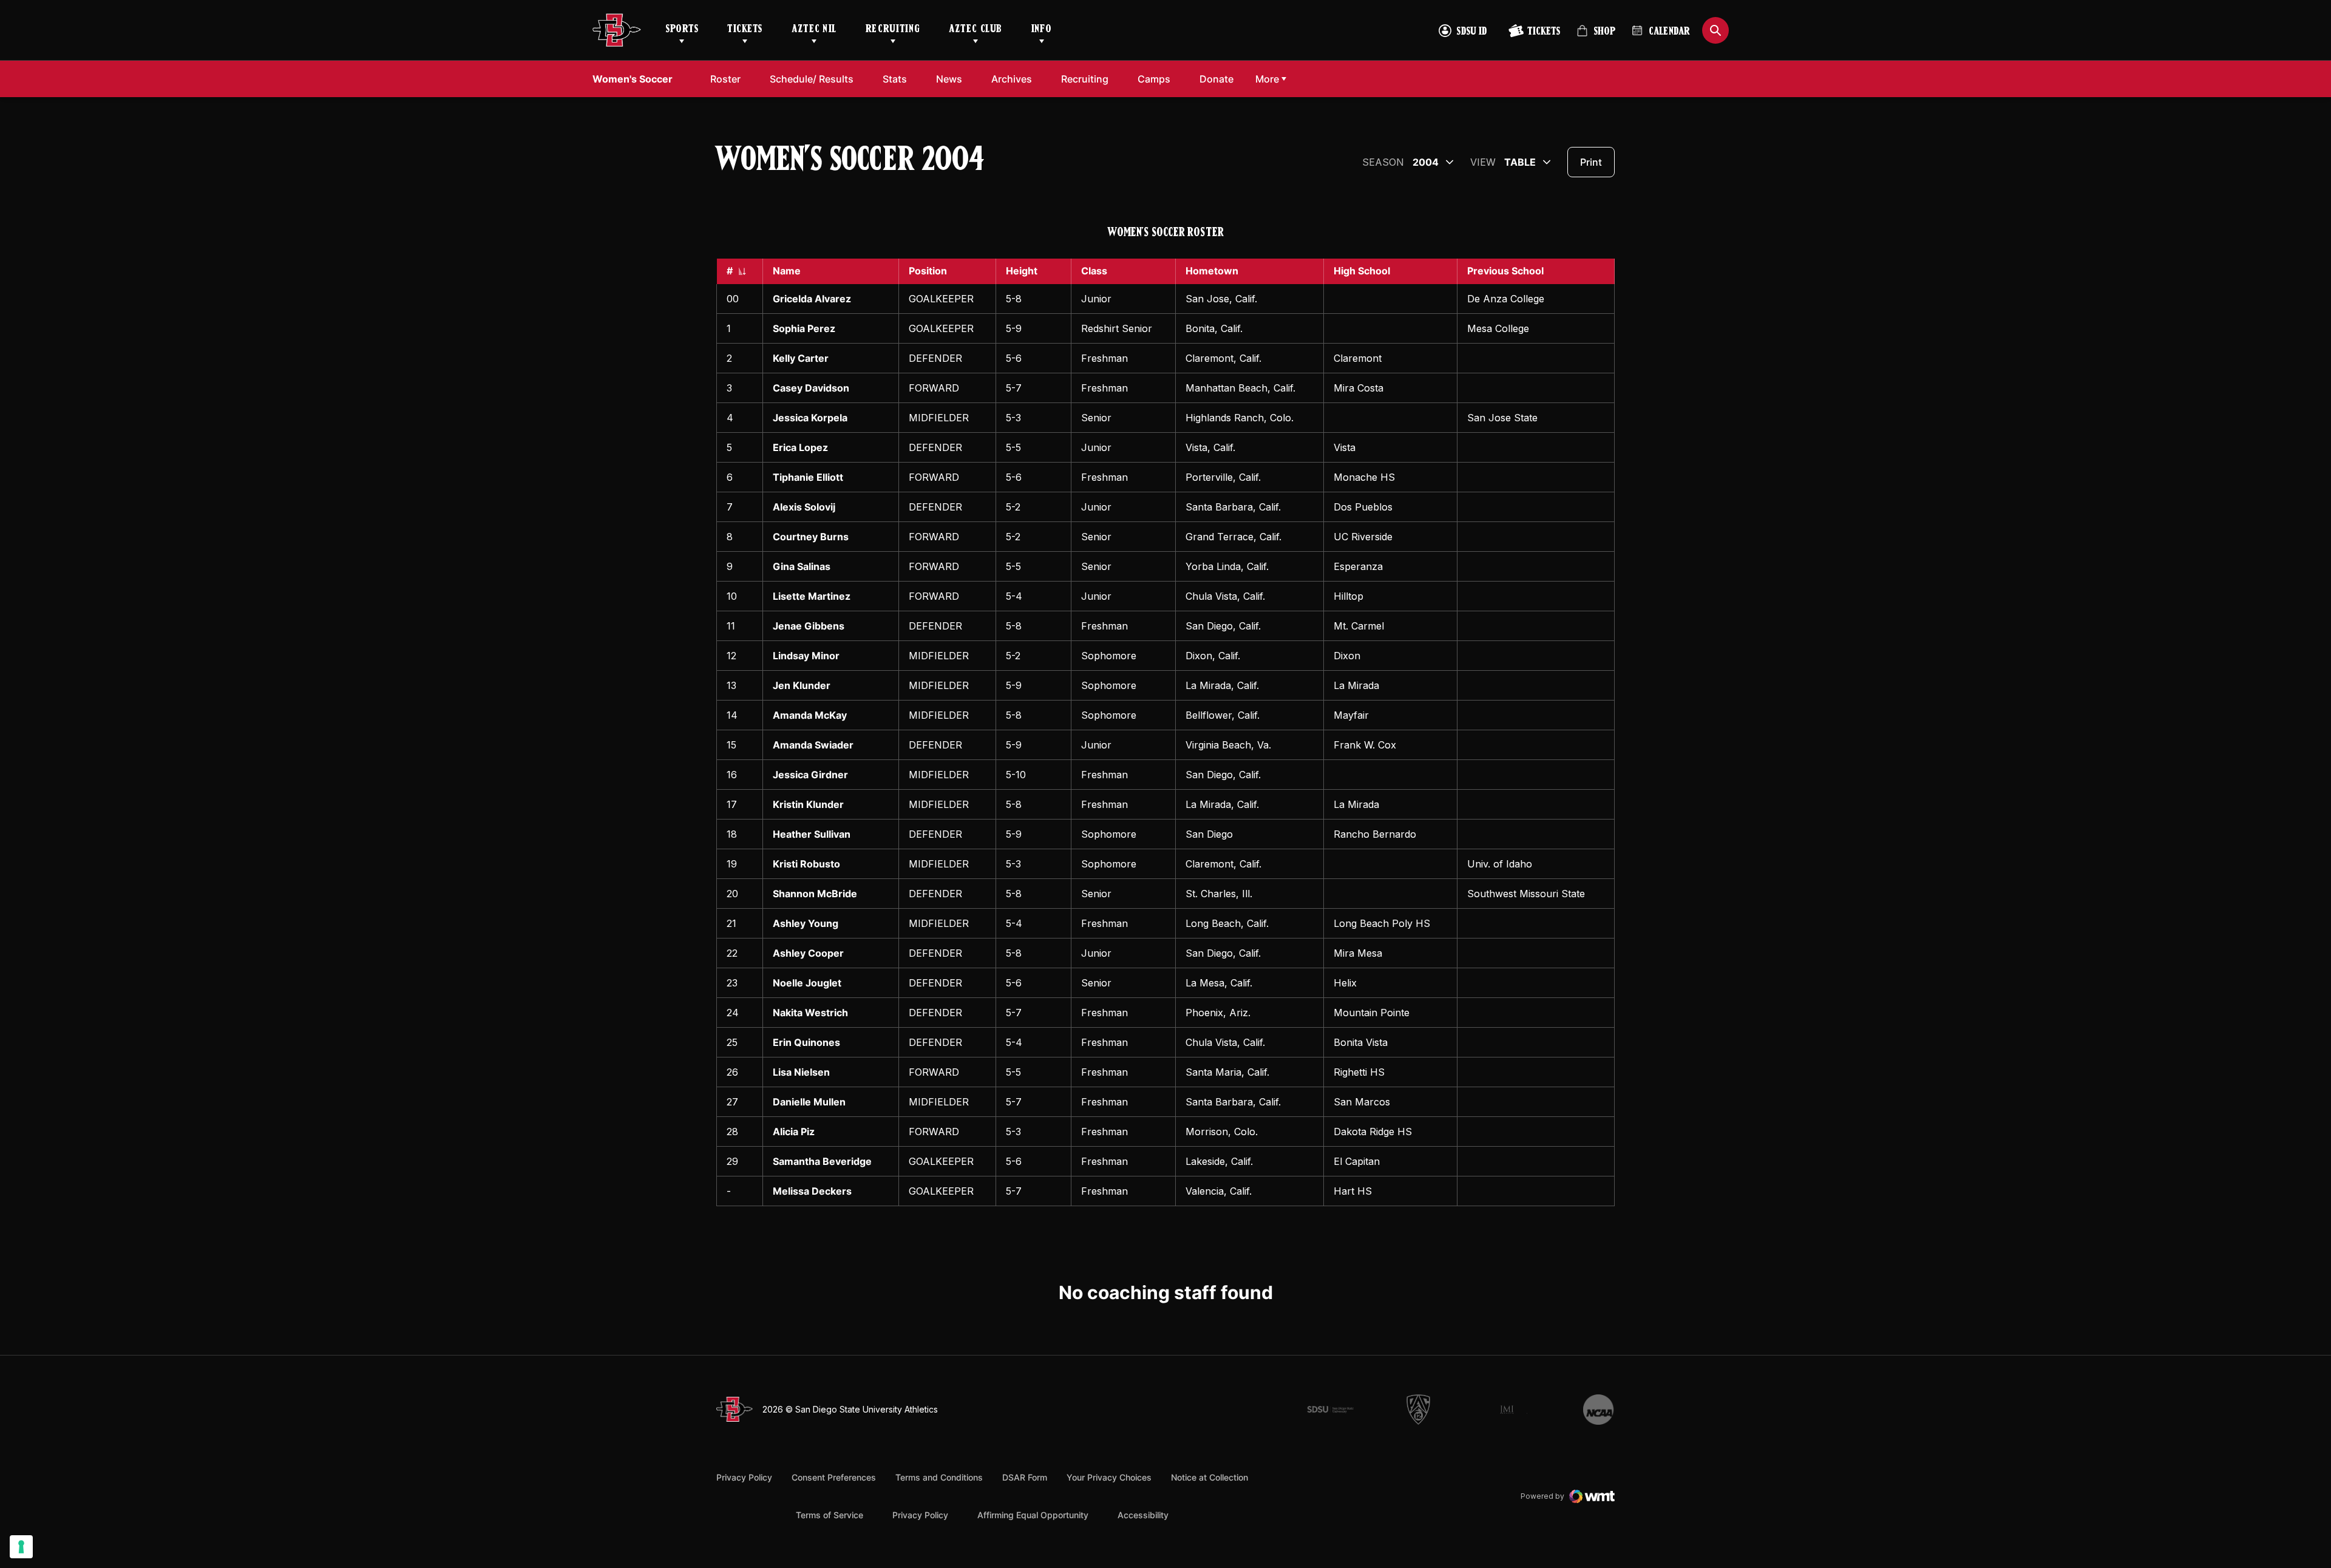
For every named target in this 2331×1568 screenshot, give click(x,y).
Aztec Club (975, 30)
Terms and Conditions (939, 1477)
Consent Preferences (834, 1477)
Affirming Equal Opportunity (1033, 1515)
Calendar (1669, 32)
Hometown (1212, 271)
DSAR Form (1025, 1477)
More (1267, 79)
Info (1042, 30)
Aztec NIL (814, 30)
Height (1022, 271)
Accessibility (1143, 1515)
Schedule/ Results (812, 79)
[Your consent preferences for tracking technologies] (21, 1547)
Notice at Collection (1210, 1477)
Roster (725, 79)
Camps (1154, 79)
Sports (682, 30)
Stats (895, 79)
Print (1591, 162)
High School (1362, 271)
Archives (1012, 79)
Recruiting (893, 30)
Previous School (1505, 271)
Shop (1596, 36)
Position (928, 271)
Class (1094, 271)
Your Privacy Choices (1109, 1477)
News (949, 79)
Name (787, 271)
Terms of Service (830, 1515)
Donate (1216, 79)
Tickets (745, 30)
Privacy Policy (744, 1477)
